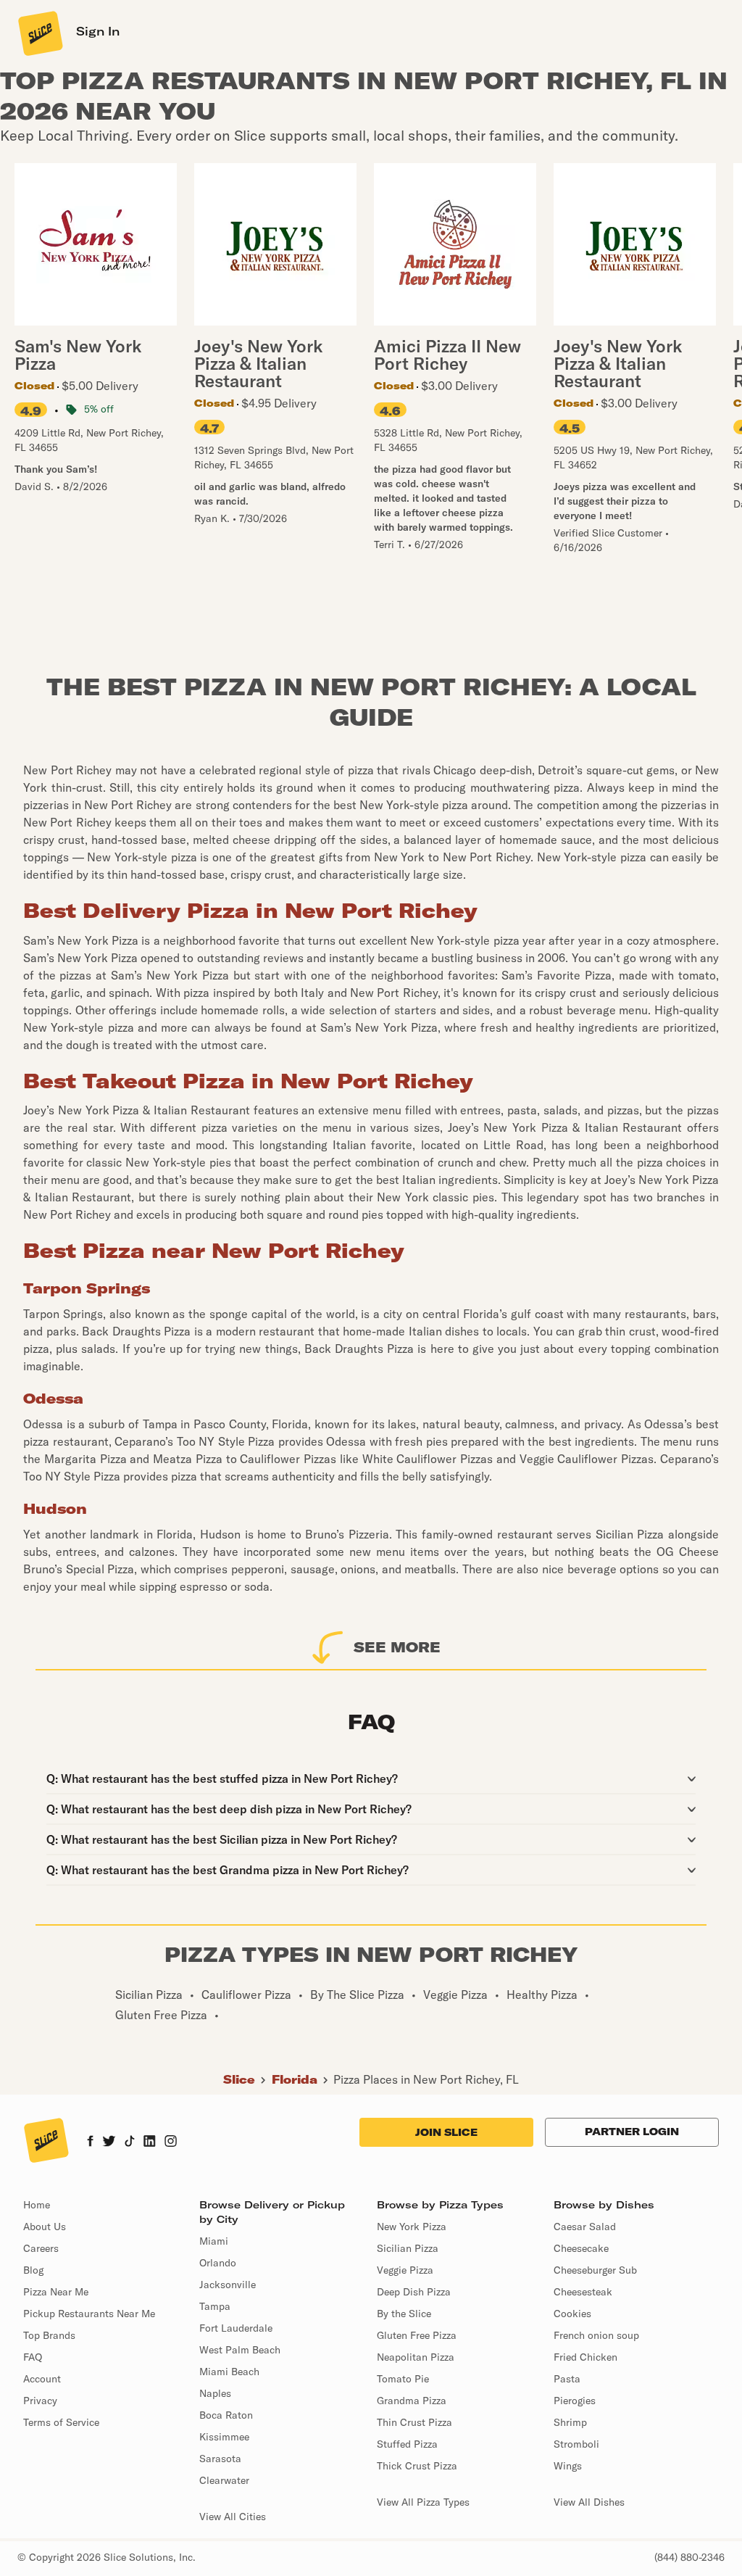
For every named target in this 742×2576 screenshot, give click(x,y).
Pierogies (575, 2401)
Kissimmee (224, 2437)
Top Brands (49, 2335)
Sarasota (220, 2459)
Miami (214, 2241)
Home (37, 2205)
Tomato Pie (403, 2379)
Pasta (567, 2379)
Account (42, 2379)
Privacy (40, 2401)
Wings (568, 2466)
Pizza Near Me (56, 2292)
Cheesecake (581, 2248)
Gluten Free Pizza (417, 2335)
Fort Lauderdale (236, 2328)
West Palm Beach (240, 2350)
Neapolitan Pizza (416, 2357)
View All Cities (233, 2517)
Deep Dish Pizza (414, 2292)
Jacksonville (228, 2285)
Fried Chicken (585, 2357)
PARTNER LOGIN (632, 2132)
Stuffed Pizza (407, 2444)
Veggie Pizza (405, 2270)
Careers (41, 2248)
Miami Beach (229, 2372)
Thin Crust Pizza (414, 2422)
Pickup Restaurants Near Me (89, 2314)
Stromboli (576, 2444)
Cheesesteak (583, 2292)
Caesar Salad (585, 2227)
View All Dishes (589, 2502)
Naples (215, 2393)
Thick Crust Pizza (417, 2466)
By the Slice (404, 2314)
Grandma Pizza (412, 2401)
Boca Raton (226, 2415)
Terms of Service (61, 2422)
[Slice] (39, 33)
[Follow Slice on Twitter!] (109, 2142)
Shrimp (570, 2422)
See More (397, 1647)
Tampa (215, 2306)
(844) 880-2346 (689, 2557)
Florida (295, 2079)
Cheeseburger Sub (595, 2270)
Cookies (572, 2314)
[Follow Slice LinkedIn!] (150, 2142)
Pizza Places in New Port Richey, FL (426, 2079)
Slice (239, 2079)
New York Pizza (412, 2227)
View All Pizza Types (423, 2502)
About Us (45, 2227)
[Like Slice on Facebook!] (90, 2142)
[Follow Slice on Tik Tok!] (130, 2142)
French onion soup (596, 2335)
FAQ (33, 2357)
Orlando (218, 2263)
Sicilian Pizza (408, 2248)
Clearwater (224, 2480)
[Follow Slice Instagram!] (171, 2142)
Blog (33, 2270)
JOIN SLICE (446, 2132)
